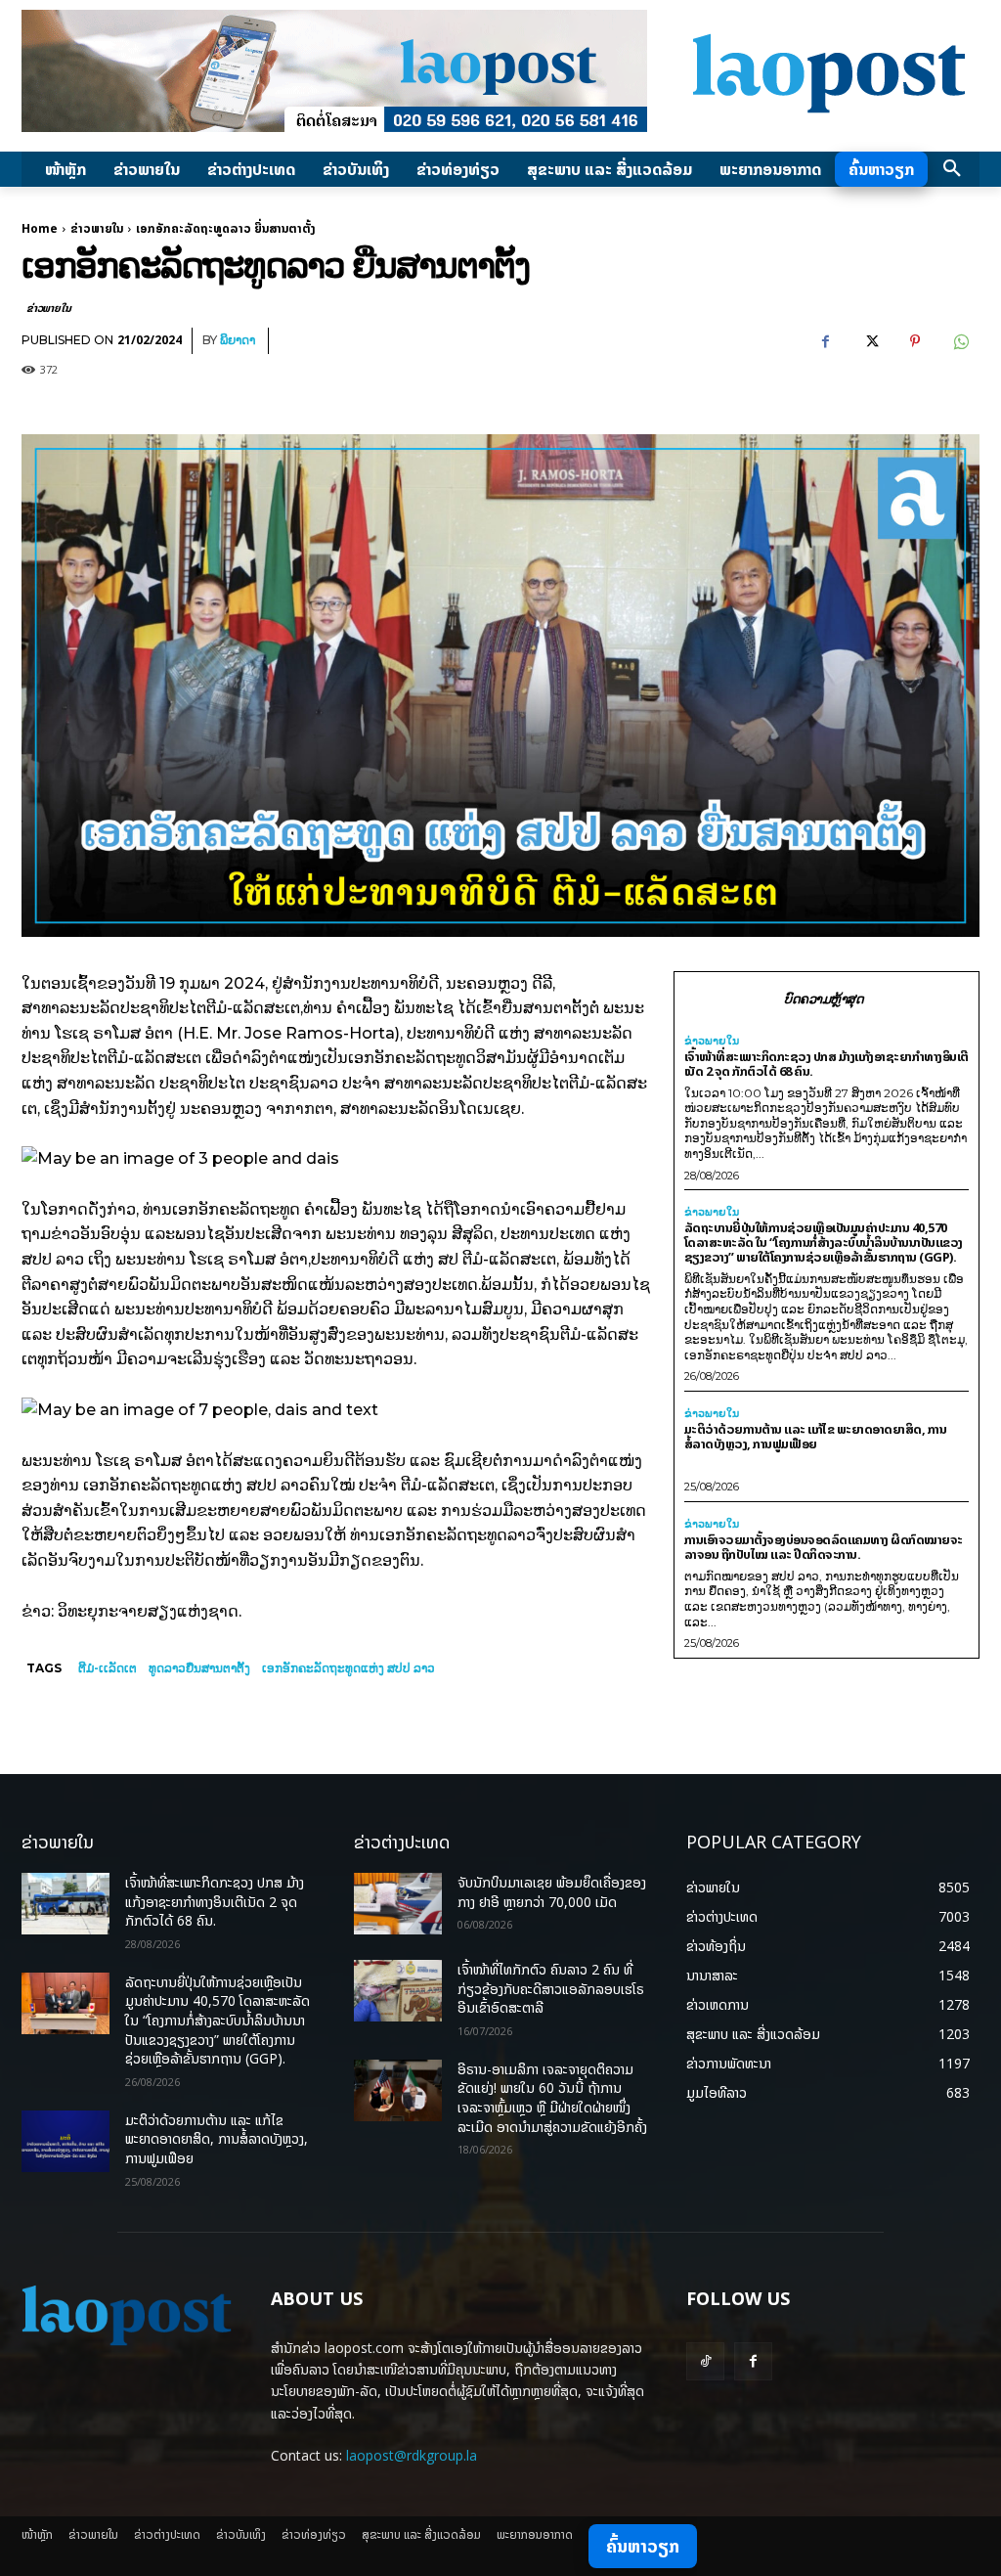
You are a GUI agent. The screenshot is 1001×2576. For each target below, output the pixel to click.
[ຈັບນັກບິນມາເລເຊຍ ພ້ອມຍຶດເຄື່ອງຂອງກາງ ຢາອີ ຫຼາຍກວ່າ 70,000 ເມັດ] (398, 1904)
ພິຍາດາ (238, 340)
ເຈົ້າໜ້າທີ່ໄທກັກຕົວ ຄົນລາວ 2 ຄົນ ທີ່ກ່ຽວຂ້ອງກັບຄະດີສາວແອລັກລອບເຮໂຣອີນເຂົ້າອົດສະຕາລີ (551, 1988)
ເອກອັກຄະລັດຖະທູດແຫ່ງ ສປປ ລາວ (348, 1668)
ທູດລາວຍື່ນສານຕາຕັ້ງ (199, 1668)
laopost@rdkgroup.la (412, 2455)
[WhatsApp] (960, 341)
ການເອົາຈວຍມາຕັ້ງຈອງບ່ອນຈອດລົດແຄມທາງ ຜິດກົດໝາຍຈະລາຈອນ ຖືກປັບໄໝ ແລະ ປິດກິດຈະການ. (824, 1547)
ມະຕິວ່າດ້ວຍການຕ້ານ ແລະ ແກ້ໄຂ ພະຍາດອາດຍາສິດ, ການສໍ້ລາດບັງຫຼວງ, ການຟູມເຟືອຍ (816, 1436)
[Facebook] (825, 341)
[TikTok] (705, 2361)
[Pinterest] (915, 341)
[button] (952, 169)
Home (40, 228)
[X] (870, 341)
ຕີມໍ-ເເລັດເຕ (108, 1668)
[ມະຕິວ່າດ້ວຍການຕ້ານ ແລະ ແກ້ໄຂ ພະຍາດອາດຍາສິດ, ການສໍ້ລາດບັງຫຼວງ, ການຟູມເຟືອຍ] (65, 2141)
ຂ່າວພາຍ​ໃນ (97, 228)
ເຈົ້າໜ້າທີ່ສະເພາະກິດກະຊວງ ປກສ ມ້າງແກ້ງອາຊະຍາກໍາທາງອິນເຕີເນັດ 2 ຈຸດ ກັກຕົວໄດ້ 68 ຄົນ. (827, 1064)
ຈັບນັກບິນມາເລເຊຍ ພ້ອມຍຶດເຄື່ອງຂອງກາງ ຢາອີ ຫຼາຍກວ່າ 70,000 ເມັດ (552, 1892)
